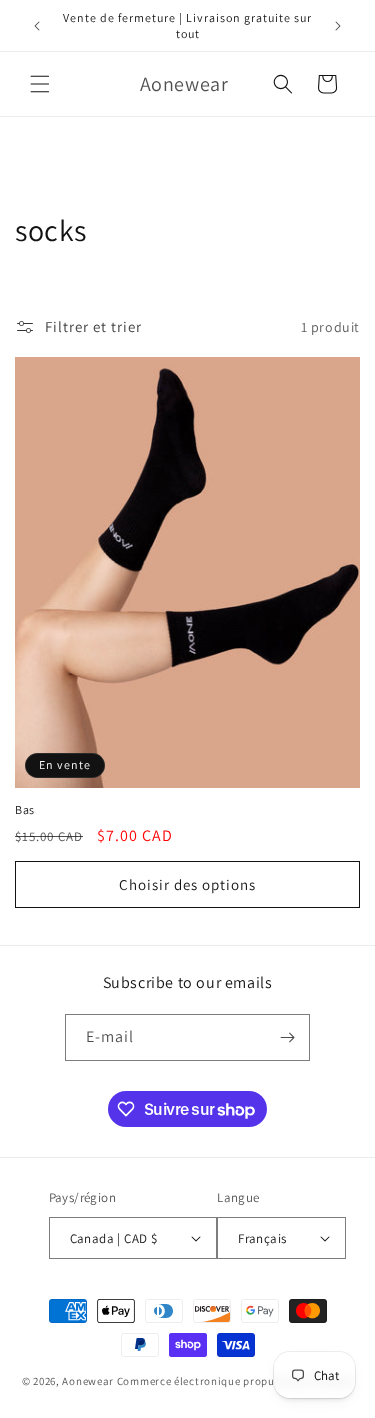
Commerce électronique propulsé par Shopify (235, 1381)
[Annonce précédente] (37, 26)
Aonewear (88, 1381)
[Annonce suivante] (338, 26)
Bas (25, 809)
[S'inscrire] (287, 1037)
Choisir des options (187, 884)
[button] (40, 84)
